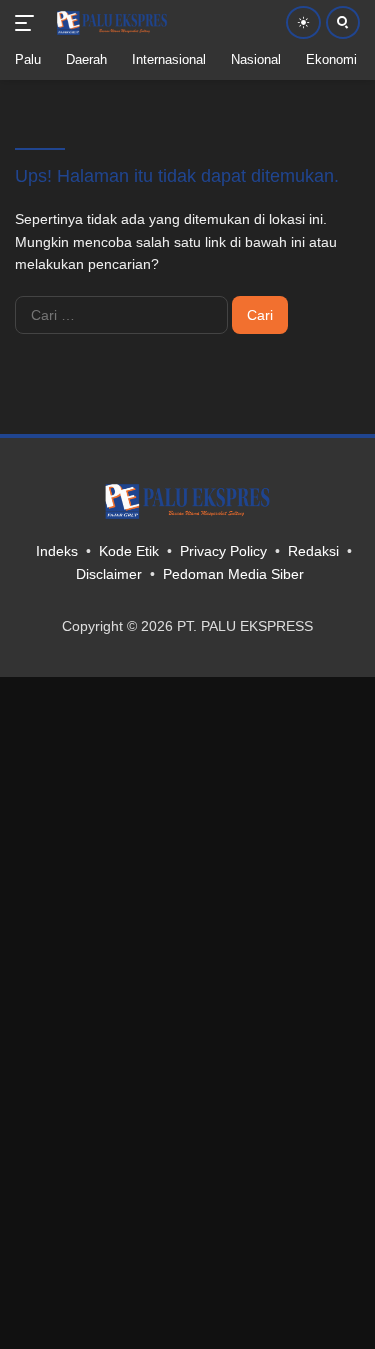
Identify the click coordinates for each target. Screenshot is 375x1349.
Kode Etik (129, 551)
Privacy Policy (223, 551)
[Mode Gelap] (303, 22)
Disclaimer (109, 574)
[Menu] (28, 23)
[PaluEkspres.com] (109, 23)
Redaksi (313, 551)
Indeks (57, 551)
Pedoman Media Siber (233, 574)
